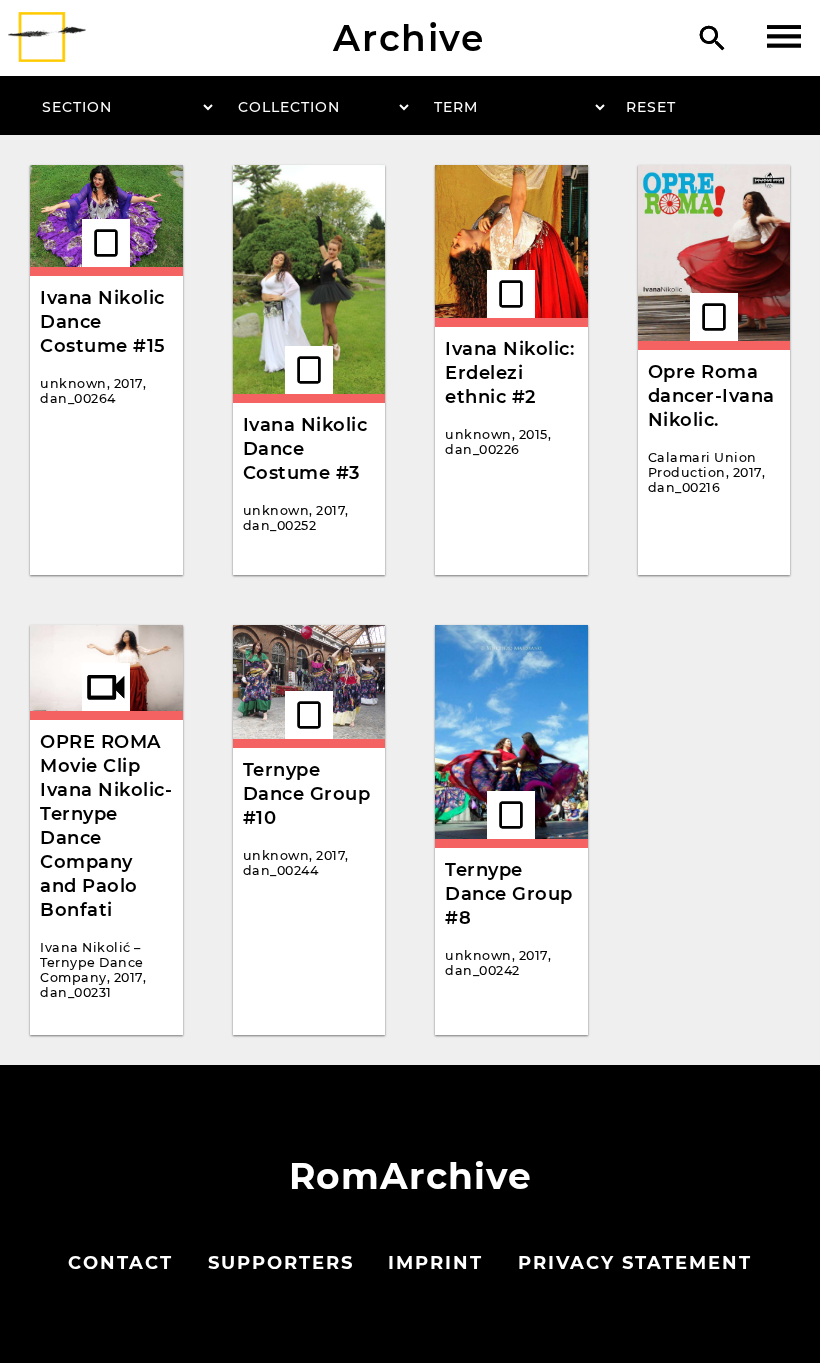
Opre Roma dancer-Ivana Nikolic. (711, 396)
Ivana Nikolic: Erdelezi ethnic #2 (509, 373)
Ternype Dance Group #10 (307, 794)
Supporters (281, 1263)
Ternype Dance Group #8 (509, 894)
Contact (120, 1263)
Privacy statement (635, 1263)
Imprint (435, 1263)
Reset (651, 107)
